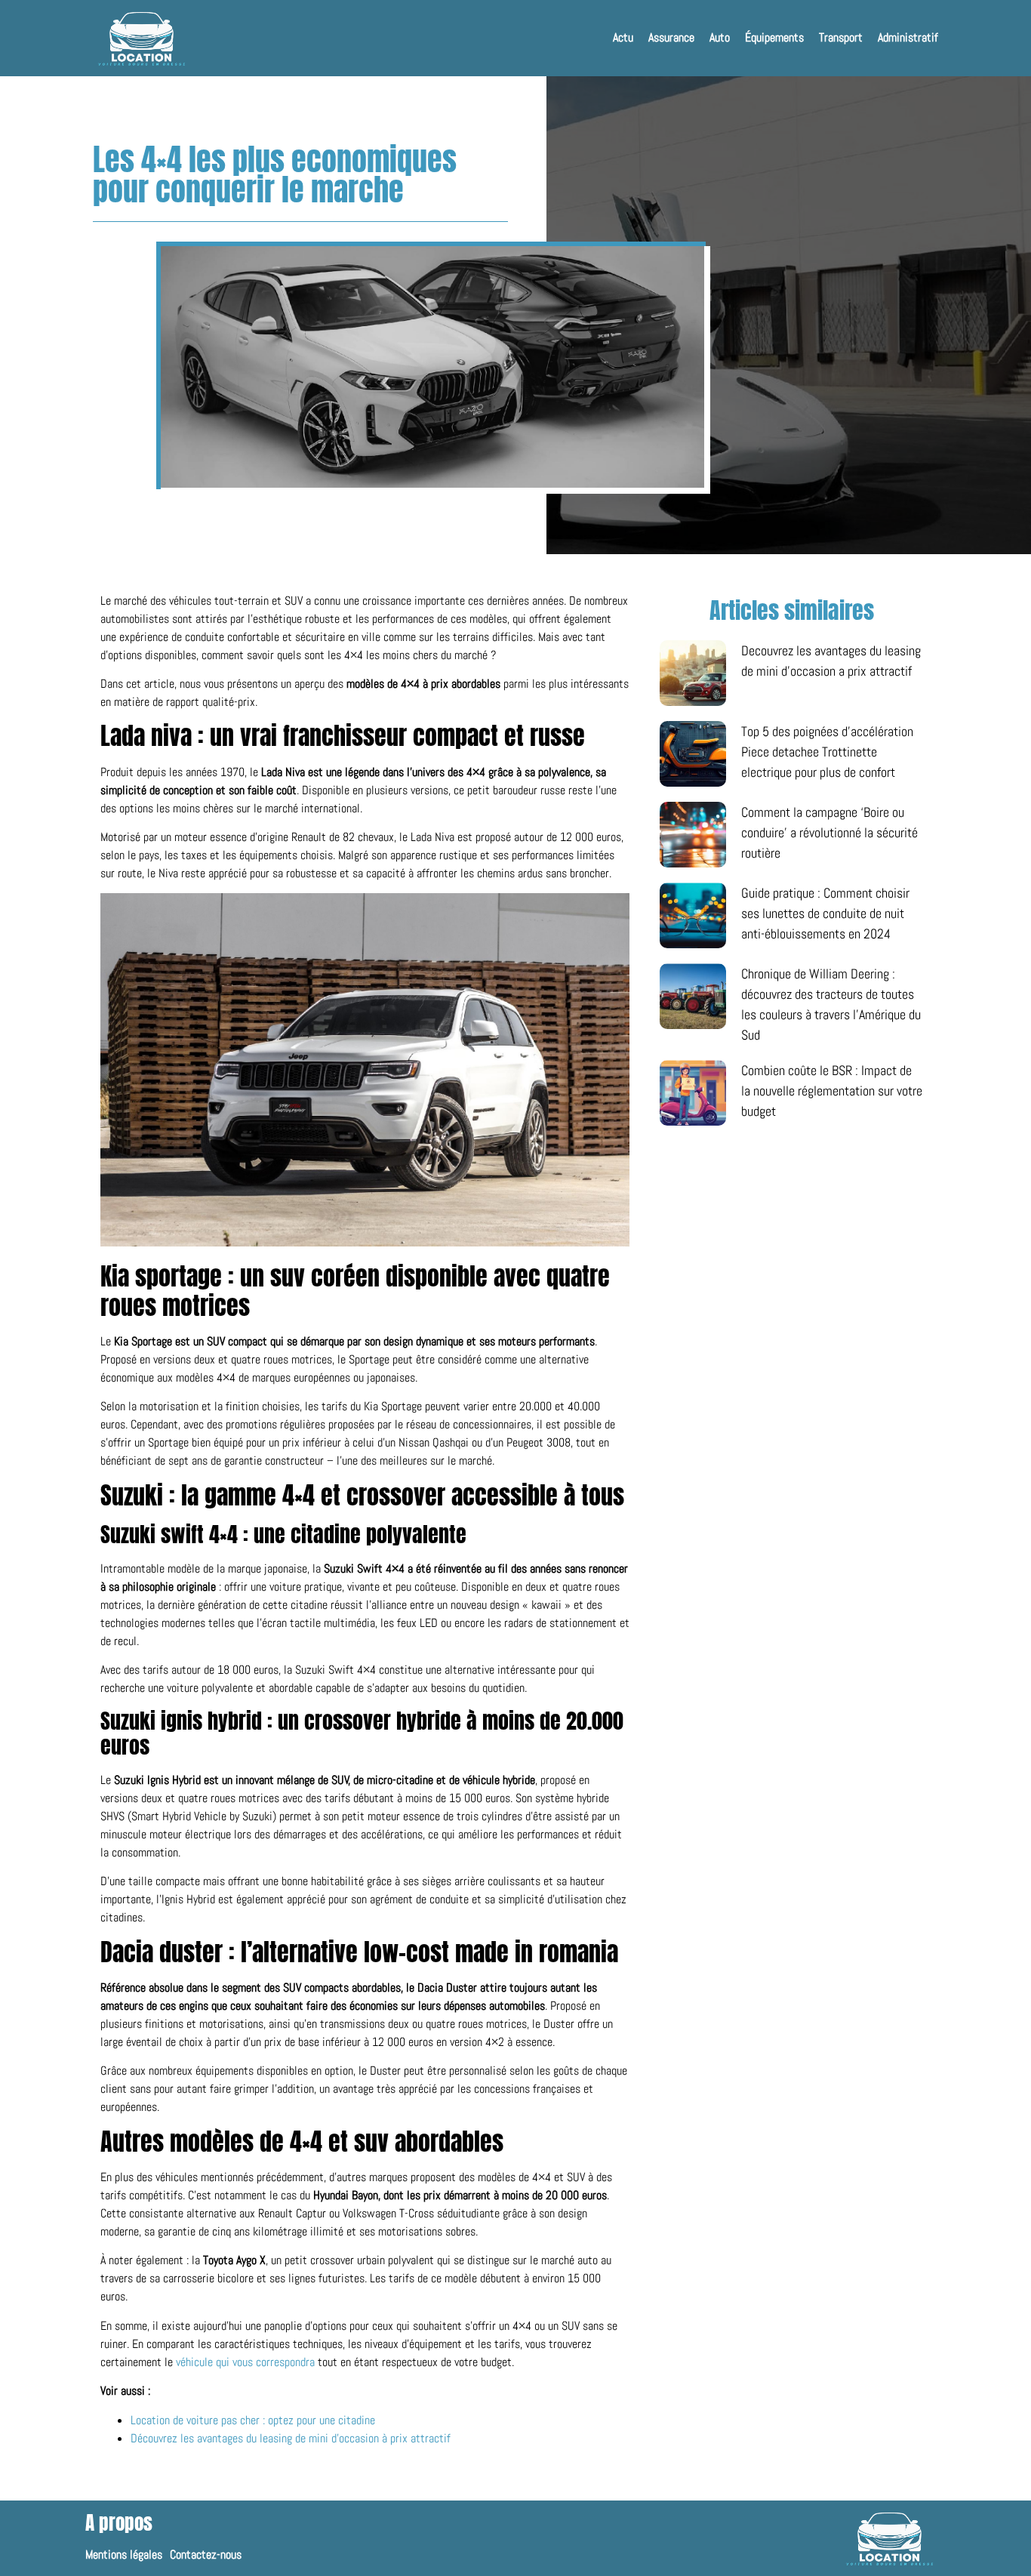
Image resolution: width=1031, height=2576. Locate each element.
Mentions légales (124, 2555)
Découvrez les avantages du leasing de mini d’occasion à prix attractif (291, 2438)
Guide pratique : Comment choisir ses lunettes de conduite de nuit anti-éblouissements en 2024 (825, 913)
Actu (623, 37)
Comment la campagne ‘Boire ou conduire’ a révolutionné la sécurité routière (829, 832)
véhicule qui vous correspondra (245, 2362)
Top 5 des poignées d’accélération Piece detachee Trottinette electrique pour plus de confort (827, 752)
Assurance (671, 37)
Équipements (774, 37)
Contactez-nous (206, 2555)
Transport (841, 37)
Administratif (908, 37)
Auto (720, 37)
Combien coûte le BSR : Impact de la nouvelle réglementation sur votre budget (832, 1091)
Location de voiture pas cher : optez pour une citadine (253, 2420)
